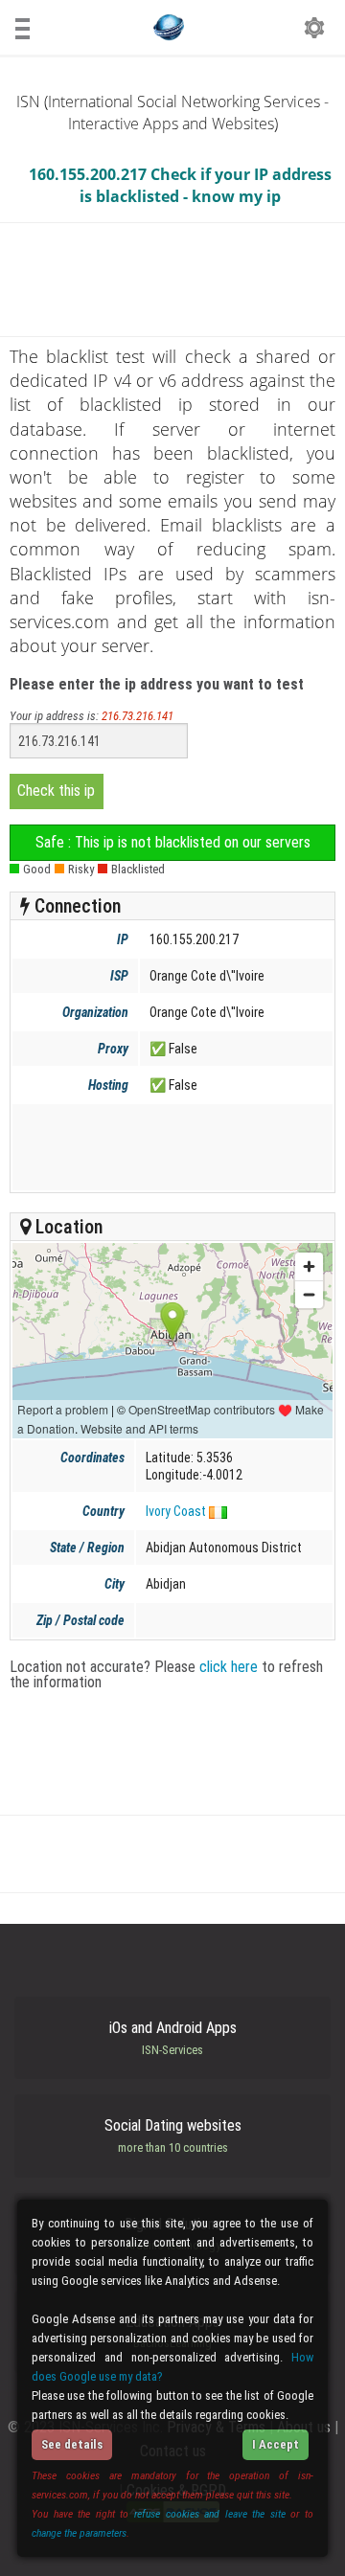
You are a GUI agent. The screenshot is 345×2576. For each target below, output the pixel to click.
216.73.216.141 (138, 716)
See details (72, 2444)
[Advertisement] (171, 1147)
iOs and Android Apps (173, 2038)
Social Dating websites (173, 2135)
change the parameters (79, 2533)
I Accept (276, 2444)
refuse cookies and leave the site (210, 2514)
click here (229, 1667)
